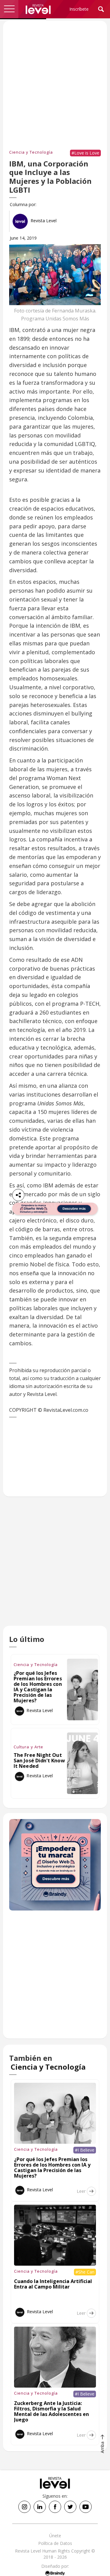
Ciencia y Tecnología (31, 152)
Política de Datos (55, 2543)
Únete (55, 2536)
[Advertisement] (55, 1567)
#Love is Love (85, 153)
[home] (38, 9)
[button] (9, 9)
